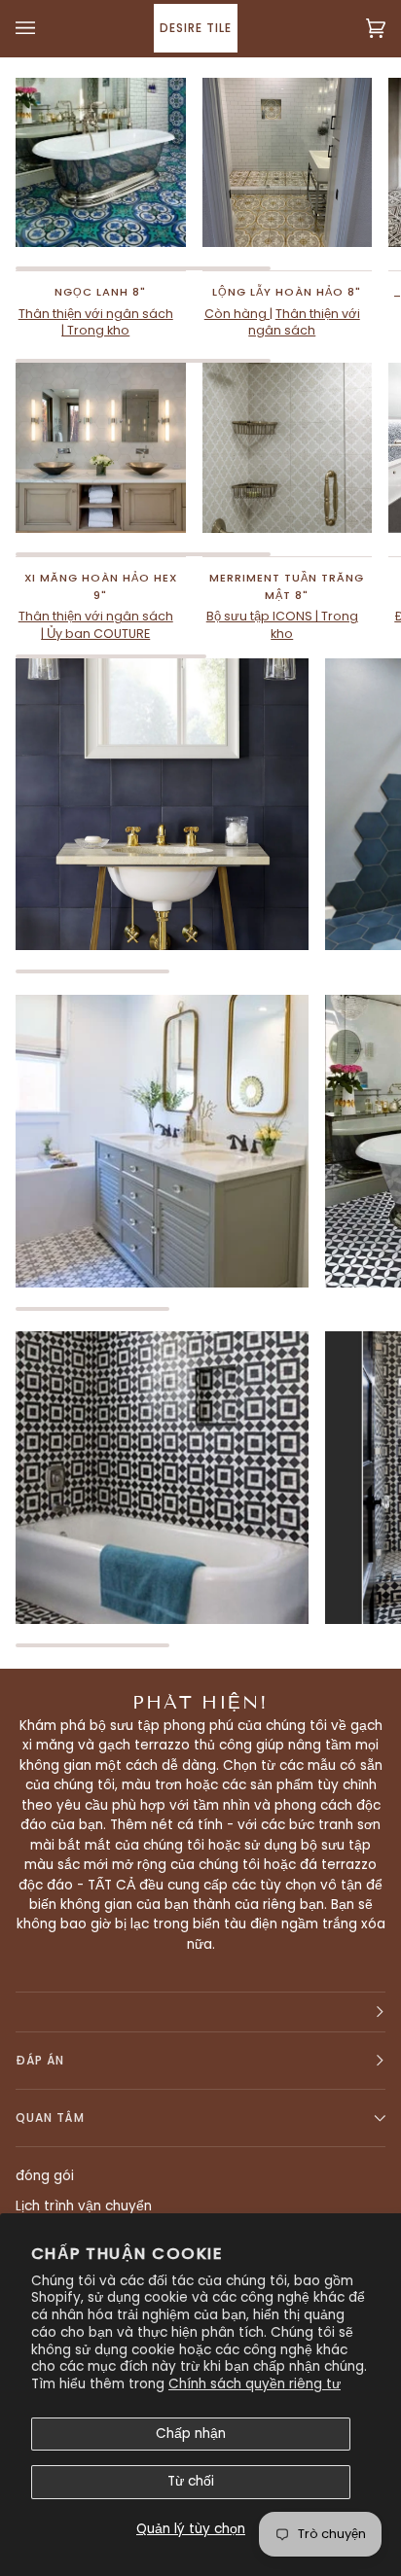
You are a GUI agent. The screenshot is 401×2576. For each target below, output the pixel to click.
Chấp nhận (191, 2434)
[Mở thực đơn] (45, 28)
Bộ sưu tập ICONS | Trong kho (282, 625)
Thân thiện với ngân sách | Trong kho (96, 322)
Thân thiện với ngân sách (304, 322)
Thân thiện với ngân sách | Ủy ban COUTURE (96, 625)
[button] (200, 2012)
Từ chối (191, 2481)
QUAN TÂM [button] (50, 2117)
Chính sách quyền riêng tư (255, 2384)
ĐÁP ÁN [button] (40, 2060)
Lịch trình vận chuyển (84, 2206)
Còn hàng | (238, 314)
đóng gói (45, 2176)
